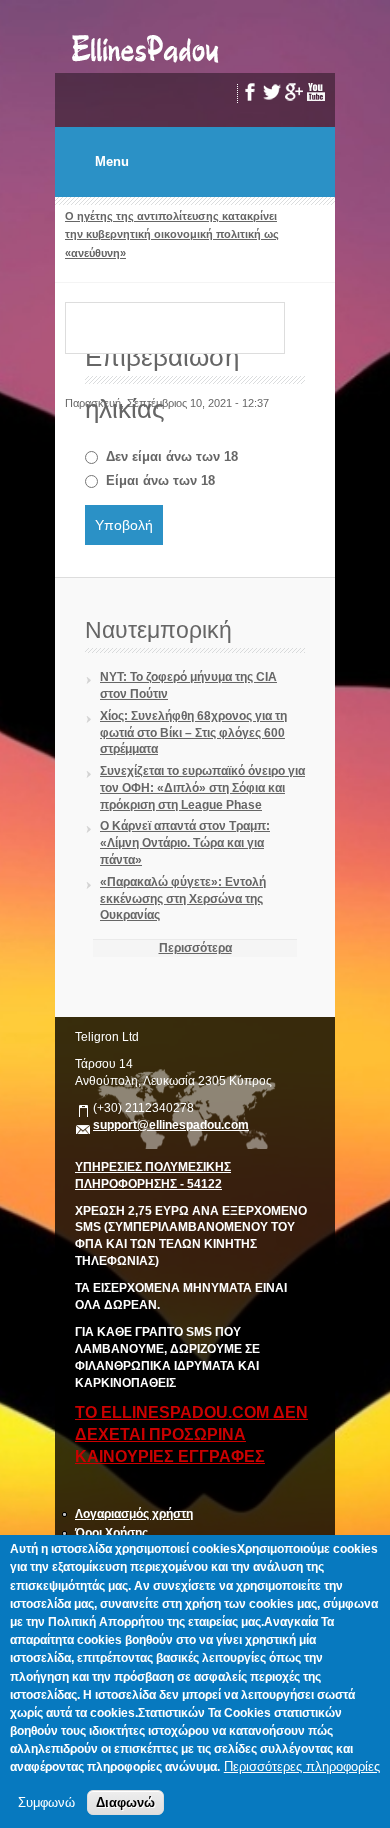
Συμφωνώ (46, 1802)
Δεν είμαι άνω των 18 (172, 456)
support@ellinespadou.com (171, 1125)
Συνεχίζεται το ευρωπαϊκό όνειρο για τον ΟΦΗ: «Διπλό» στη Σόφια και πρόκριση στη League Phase (202, 788)
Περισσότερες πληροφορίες (302, 1766)
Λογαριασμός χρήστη (134, 1514)
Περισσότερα (195, 948)
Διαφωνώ (125, 1802)
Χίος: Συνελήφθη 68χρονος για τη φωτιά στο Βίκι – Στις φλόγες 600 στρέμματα (193, 733)
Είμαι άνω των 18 (160, 480)
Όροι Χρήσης (111, 1533)
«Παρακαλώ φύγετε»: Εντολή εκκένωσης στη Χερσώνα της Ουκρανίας (183, 899)
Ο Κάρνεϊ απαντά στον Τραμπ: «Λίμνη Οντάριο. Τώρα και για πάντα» (185, 843)
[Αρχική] (146, 63)
